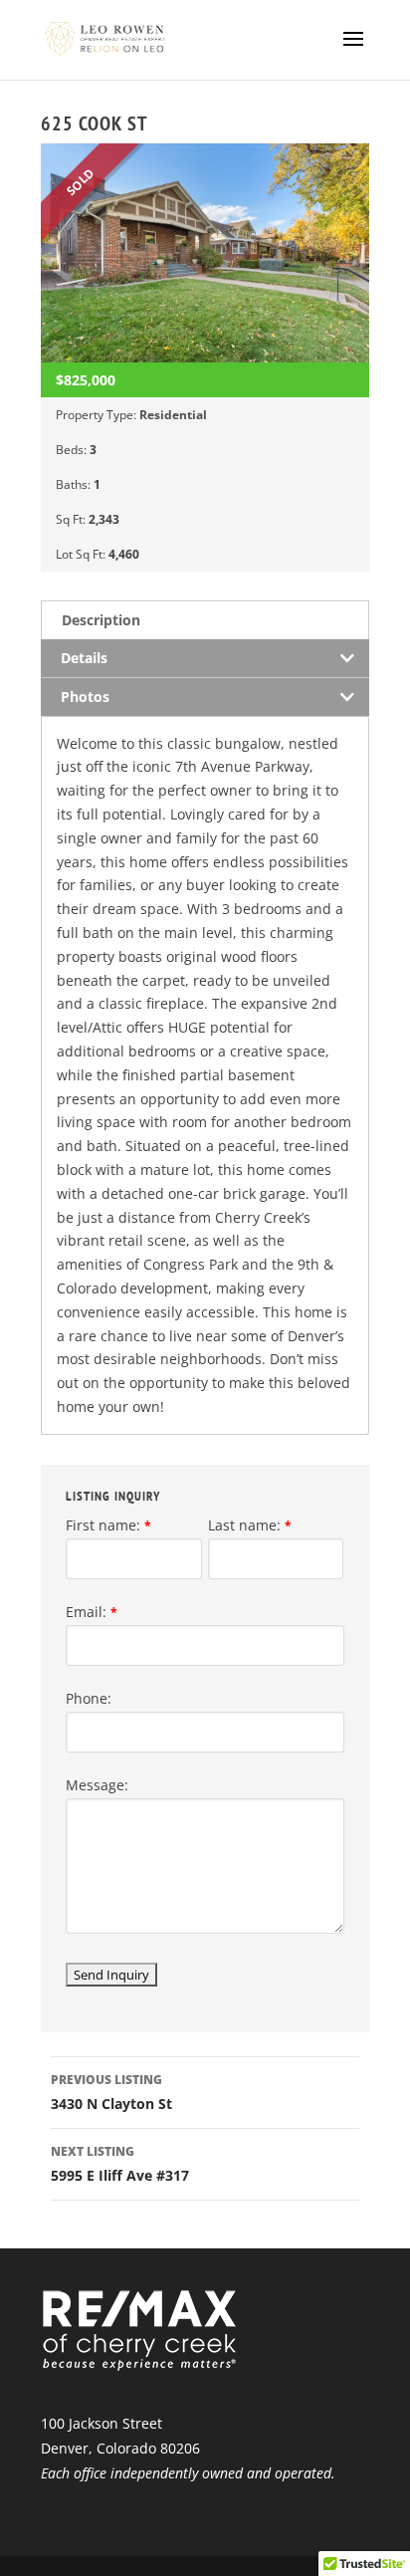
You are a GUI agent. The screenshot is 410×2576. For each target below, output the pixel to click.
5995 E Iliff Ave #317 (120, 2164)
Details (84, 658)
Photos (85, 697)
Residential (173, 415)
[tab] (205, 620)
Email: (92, 1612)
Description (101, 620)
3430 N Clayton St (111, 2092)
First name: (108, 1525)
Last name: (250, 1525)
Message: (97, 1785)
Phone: (89, 1698)
